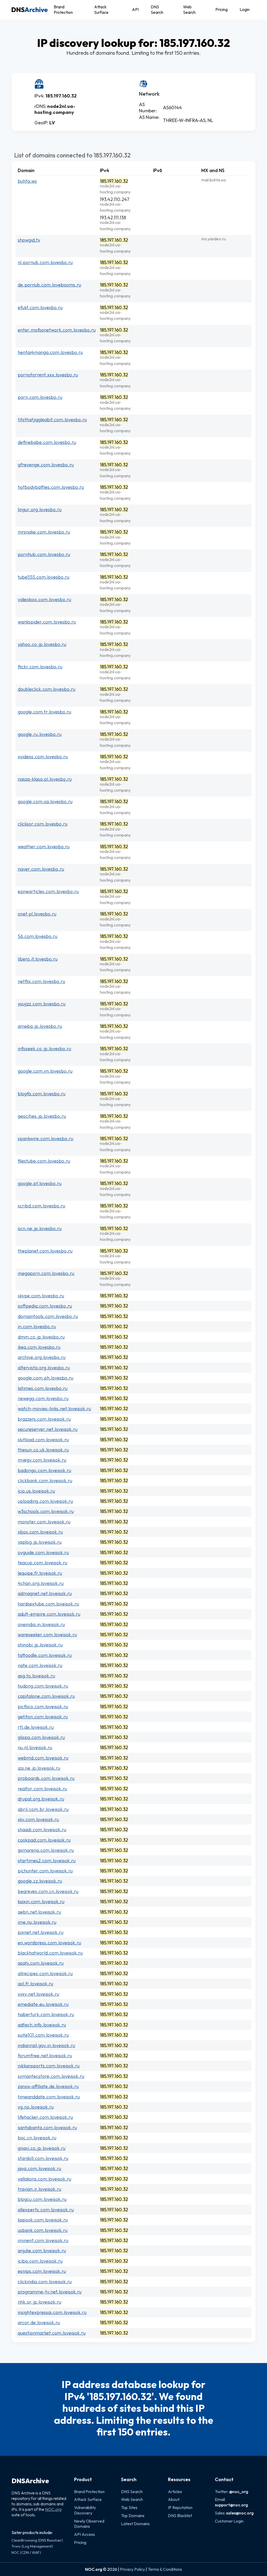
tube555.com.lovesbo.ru (44, 577)
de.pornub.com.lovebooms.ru (49, 285)
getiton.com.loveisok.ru (43, 1717)
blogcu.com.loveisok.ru (42, 2199)
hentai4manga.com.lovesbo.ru (50, 352)
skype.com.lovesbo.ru (41, 1296)
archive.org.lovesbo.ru (42, 1357)
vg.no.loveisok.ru (36, 2107)
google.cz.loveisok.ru (40, 1881)
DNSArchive (30, 2481)
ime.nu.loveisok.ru (37, 1922)
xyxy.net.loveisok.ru (38, 1994)
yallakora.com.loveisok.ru (44, 2179)
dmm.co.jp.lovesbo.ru (41, 1337)
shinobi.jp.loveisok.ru (40, 1645)
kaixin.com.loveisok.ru (41, 1902)
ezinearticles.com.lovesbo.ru (48, 891)
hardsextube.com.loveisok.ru (48, 1604)
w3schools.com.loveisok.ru (46, 1511)
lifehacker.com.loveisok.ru (45, 2117)
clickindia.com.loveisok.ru (45, 2282)
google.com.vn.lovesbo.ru (45, 1071)
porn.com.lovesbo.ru (40, 397)
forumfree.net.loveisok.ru (45, 2056)
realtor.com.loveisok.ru (42, 1789)
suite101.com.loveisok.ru (43, 2035)
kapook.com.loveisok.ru (43, 2220)
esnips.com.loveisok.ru (42, 2271)
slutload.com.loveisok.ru (43, 1440)
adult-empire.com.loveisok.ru (49, 1614)
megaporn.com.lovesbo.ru (46, 1273)
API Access (84, 2534)
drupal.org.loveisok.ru (41, 1799)
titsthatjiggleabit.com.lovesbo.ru (52, 420)
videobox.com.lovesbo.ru (44, 599)
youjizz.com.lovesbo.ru (42, 1004)
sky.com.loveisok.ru (38, 1819)
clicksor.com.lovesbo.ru (43, 824)
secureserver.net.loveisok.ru (48, 1429)
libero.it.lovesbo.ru (38, 959)
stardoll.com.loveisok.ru (43, 2158)
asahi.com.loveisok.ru (41, 1963)
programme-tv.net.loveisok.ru (50, 2292)
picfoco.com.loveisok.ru (43, 1707)
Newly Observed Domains (89, 2524)
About (174, 2499)
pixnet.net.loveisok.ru (41, 1932)
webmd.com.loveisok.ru (43, 1758)
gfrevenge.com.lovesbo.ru (46, 465)
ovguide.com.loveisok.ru (43, 1552)
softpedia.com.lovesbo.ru (45, 1306)
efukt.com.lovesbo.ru (40, 307)
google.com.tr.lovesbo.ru (44, 712)
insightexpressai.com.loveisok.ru (52, 2312)
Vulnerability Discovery (85, 2510)
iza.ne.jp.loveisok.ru (39, 1768)
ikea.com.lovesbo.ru (39, 1347)
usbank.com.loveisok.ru (43, 2230)
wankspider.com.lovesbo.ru (47, 622)
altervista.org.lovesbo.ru (44, 1368)
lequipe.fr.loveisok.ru (40, 1573)
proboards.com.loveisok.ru (46, 1778)
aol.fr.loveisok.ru (35, 1984)
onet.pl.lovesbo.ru (37, 914)
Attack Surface (101, 10)
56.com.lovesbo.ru (38, 936)
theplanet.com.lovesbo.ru (45, 1251)
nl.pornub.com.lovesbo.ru (45, 262)
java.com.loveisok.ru (40, 2168)
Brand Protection (63, 10)
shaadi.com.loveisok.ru (42, 1830)
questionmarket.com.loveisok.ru (52, 2333)
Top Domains (133, 2516)
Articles (175, 2492)
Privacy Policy (132, 2569)
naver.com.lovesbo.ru (41, 869)
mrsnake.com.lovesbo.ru (44, 532)
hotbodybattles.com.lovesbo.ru (51, 487)
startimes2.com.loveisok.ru (47, 1861)
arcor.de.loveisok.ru (39, 2322)
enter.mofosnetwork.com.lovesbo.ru (57, 330)
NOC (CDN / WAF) (26, 2553)
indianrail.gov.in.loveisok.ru (46, 2045)
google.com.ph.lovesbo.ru (45, 1378)
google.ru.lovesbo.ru (40, 734)
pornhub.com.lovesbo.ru (44, 554)
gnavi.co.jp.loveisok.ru (42, 2148)
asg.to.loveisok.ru (36, 1676)
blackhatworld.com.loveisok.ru (50, 1953)
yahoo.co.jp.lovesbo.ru (42, 644)
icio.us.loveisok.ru (36, 1491)
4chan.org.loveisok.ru (41, 1583)
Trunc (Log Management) (32, 2546)
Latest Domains (135, 2524)
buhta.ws (27, 181)
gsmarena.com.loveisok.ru (46, 1850)
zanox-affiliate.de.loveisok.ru (48, 2086)
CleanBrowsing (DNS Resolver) (37, 2540)
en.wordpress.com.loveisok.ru (49, 1943)
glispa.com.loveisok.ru (41, 1737)
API (135, 9)
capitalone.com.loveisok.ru (46, 1696)
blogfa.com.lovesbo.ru (42, 1094)
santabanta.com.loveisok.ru (47, 2128)
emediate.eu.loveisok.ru (43, 2004)
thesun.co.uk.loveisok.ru (43, 1450)
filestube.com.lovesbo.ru (44, 1161)
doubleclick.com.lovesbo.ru (47, 689)
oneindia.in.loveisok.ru (41, 1624)
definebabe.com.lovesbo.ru (47, 442)
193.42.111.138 (113, 218)
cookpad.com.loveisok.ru (44, 1840)
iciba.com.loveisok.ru (40, 2261)
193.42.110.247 (115, 199)
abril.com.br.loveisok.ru (43, 1809)
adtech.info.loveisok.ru (42, 2025)
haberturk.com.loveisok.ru (46, 2014)
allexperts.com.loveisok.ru (46, 2210)
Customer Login (229, 2521)
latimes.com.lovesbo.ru (43, 1388)
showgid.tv (29, 240)
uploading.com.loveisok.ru (45, 1501)
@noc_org (239, 2492)
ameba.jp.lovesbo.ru (40, 1026)
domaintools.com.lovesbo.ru (48, 1316)
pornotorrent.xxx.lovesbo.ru (48, 375)
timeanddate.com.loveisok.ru (49, 2097)
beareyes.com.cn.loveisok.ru (48, 1891)
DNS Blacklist (180, 2516)
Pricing (222, 9)
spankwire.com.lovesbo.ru (45, 1139)
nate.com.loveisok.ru (40, 1665)
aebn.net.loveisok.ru (39, 1912)
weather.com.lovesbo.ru (44, 847)
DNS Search (157, 10)
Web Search (189, 10)
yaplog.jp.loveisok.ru (40, 1542)
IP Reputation (180, 2507)
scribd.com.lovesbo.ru (41, 1206)
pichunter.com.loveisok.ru (45, 1871)
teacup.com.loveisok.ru (43, 1563)
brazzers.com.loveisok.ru (44, 1419)
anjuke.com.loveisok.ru (42, 2251)
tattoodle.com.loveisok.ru (45, 1655)
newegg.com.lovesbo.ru (43, 1398)
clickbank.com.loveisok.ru (45, 1481)
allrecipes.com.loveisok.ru (45, 1973)
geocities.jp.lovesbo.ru (42, 1116)
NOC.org (53, 2509)
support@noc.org (231, 2505)
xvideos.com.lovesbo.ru (43, 757)
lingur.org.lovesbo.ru (40, 509)
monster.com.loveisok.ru (44, 1522)
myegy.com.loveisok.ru (42, 1460)
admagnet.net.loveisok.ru (45, 1593)
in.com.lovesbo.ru (37, 1326)
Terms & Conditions (165, 2569)
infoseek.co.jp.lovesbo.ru (44, 1049)
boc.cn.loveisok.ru (37, 2138)
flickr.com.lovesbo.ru (40, 667)
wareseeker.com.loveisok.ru (47, 1635)
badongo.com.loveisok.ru (44, 1470)
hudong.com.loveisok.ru (43, 1686)
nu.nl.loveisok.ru (35, 1747)
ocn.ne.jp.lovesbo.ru (40, 1228)
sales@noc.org (240, 2513)
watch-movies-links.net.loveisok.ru (54, 1409)
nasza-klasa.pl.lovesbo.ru (45, 779)
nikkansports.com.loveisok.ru (49, 2066)
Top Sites (129, 2507)
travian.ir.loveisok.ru (40, 2189)
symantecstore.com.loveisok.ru (51, 2076)
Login (245, 9)
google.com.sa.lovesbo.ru (45, 801)
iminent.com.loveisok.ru (43, 2240)
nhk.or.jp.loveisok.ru (40, 2302)
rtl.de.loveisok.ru (36, 1727)
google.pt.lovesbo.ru (40, 1183)
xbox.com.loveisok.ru (40, 1532)
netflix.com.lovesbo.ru (41, 981)
